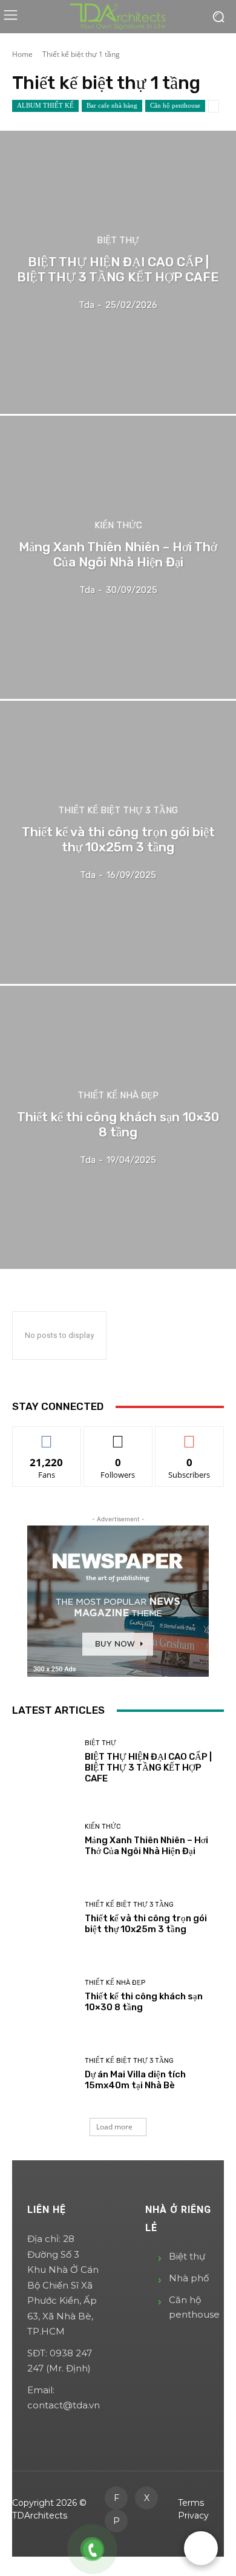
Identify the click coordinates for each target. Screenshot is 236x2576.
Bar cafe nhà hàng (112, 105)
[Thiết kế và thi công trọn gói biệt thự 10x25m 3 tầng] (118, 842)
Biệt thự (118, 241)
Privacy (193, 2515)
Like (47, 1436)
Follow (118, 1436)
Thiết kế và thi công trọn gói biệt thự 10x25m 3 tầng (146, 1924)
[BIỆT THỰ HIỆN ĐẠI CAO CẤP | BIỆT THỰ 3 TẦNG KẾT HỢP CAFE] (118, 272)
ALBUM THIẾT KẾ (45, 105)
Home (22, 54)
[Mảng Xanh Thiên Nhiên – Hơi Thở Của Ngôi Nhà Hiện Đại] (118, 557)
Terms (191, 2503)
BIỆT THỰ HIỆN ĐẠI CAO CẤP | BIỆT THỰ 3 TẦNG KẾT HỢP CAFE (148, 1768)
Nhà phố (189, 2278)
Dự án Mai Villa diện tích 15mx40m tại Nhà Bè (135, 2080)
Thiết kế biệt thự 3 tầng (118, 811)
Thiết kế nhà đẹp (118, 1096)
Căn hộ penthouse (175, 105)
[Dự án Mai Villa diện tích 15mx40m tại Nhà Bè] (44, 2074)
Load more (114, 2127)
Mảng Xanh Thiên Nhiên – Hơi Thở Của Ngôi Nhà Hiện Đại (146, 1846)
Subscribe (189, 1436)
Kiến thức (118, 526)
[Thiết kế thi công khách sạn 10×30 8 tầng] (118, 1127)
